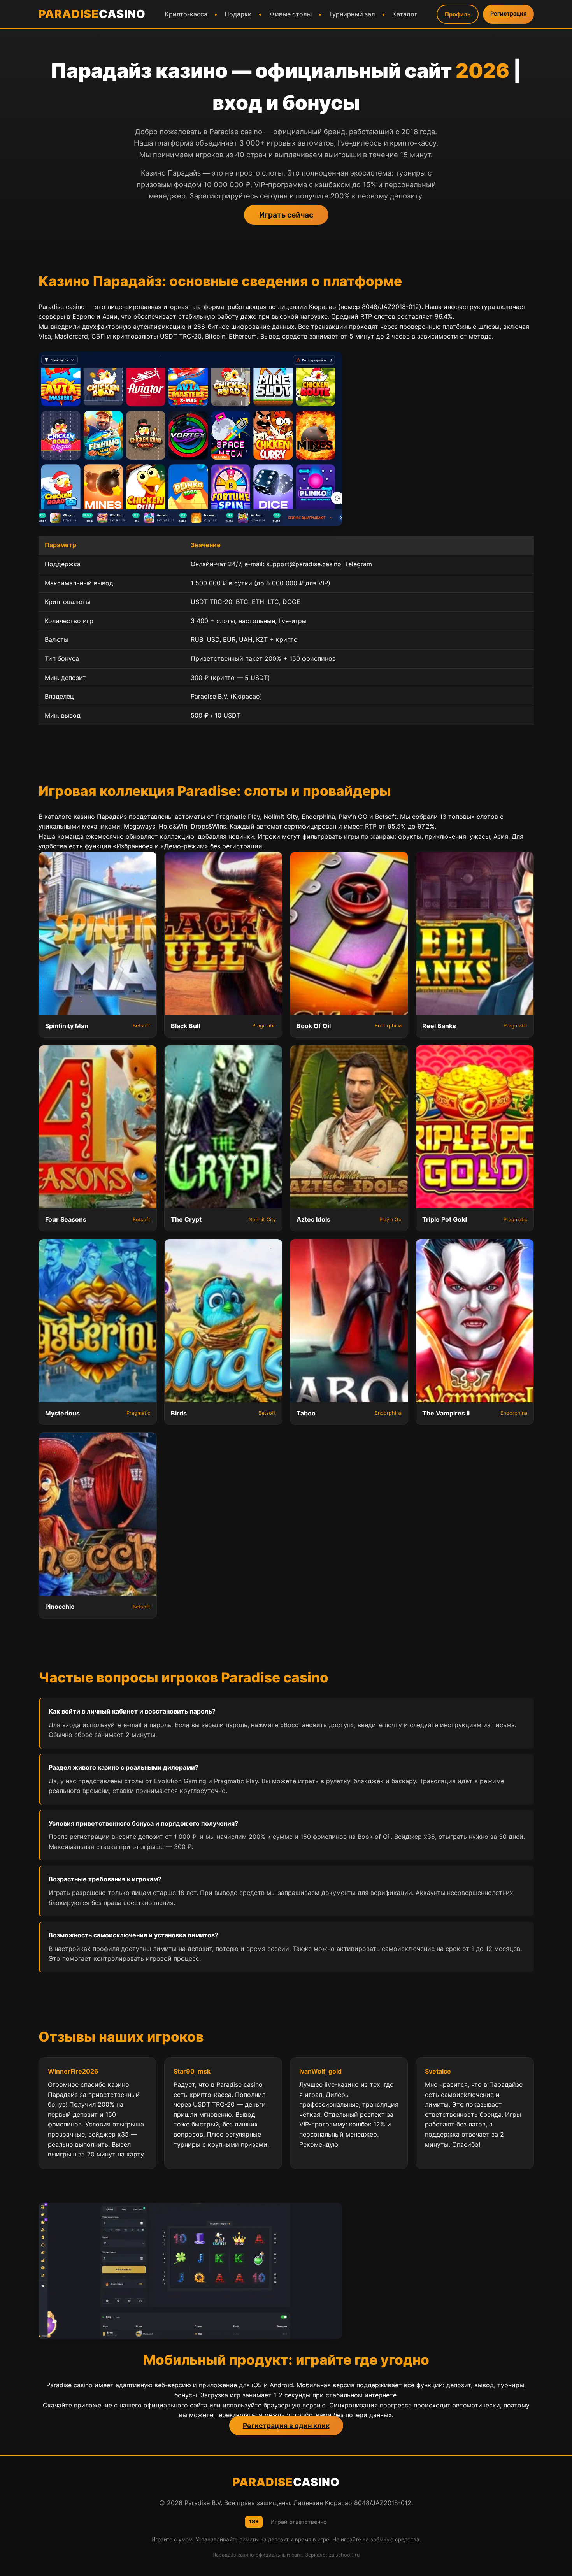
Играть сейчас (286, 215)
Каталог (405, 14)
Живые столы (290, 14)
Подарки (238, 14)
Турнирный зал (352, 14)
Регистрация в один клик (286, 2426)
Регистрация (508, 13)
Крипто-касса (186, 14)
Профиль (458, 14)
